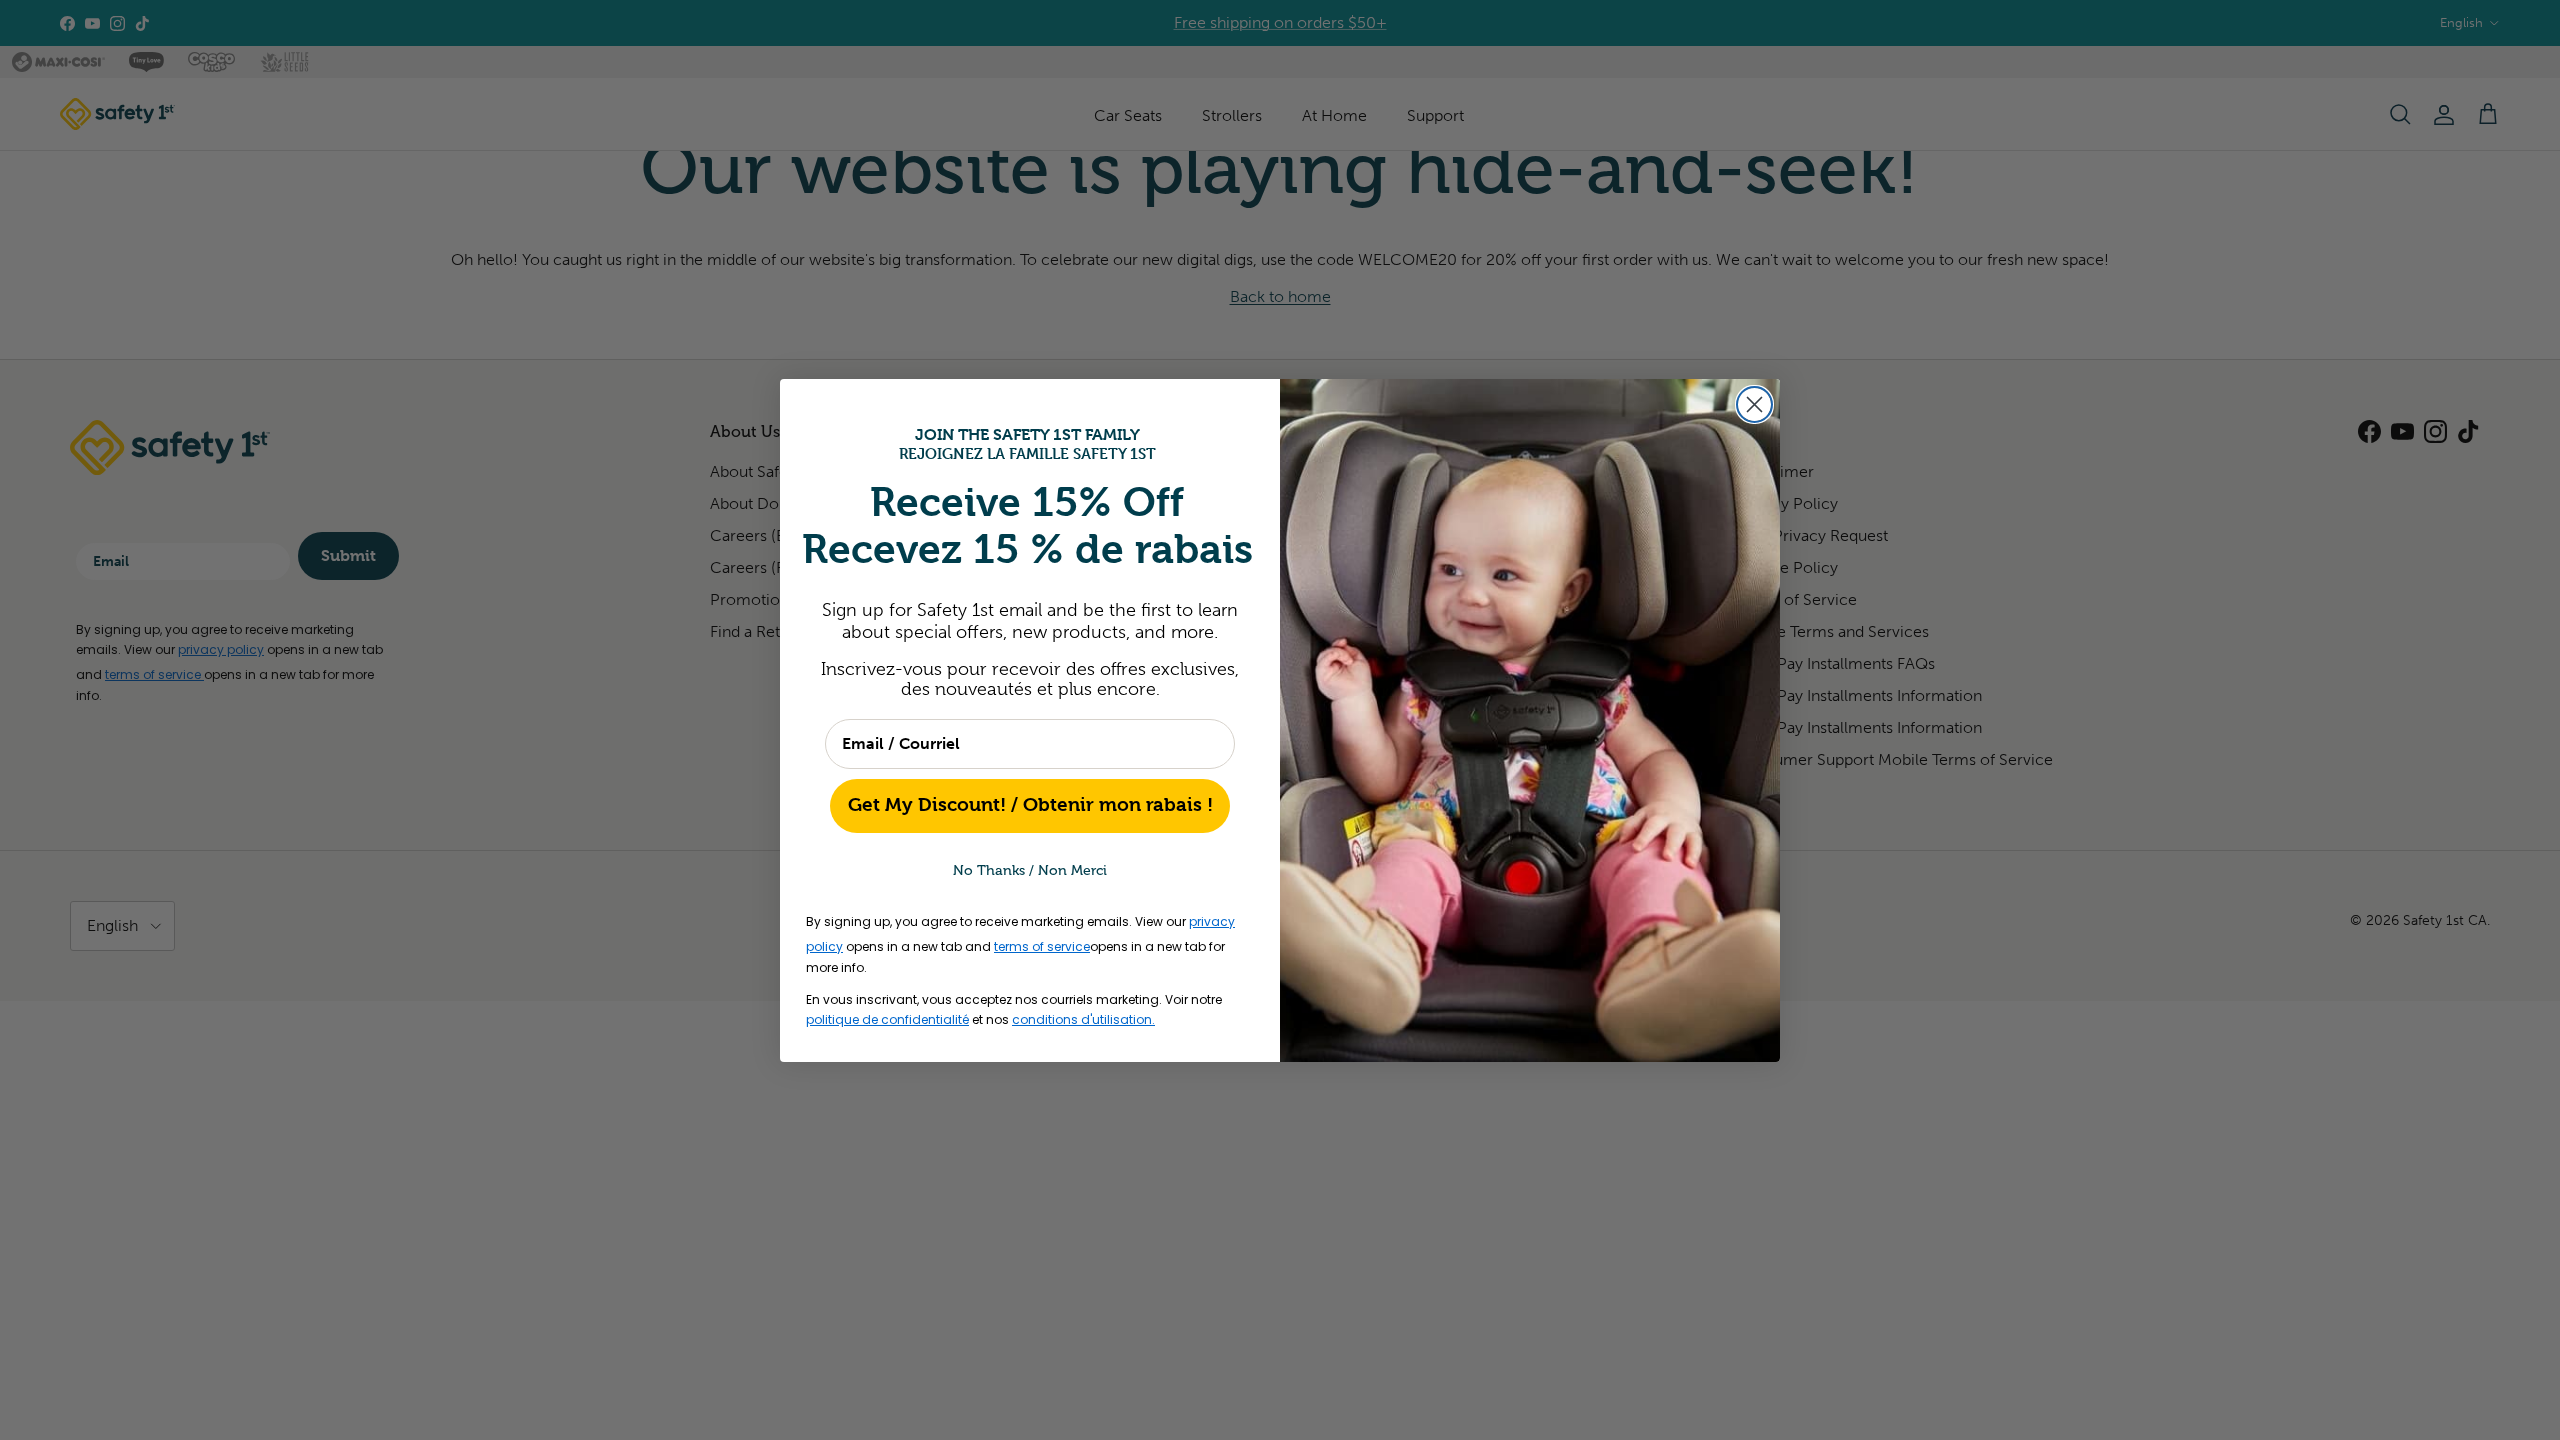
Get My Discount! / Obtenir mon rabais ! (1030, 805)
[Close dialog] (1754, 404)
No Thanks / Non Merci (1030, 870)
